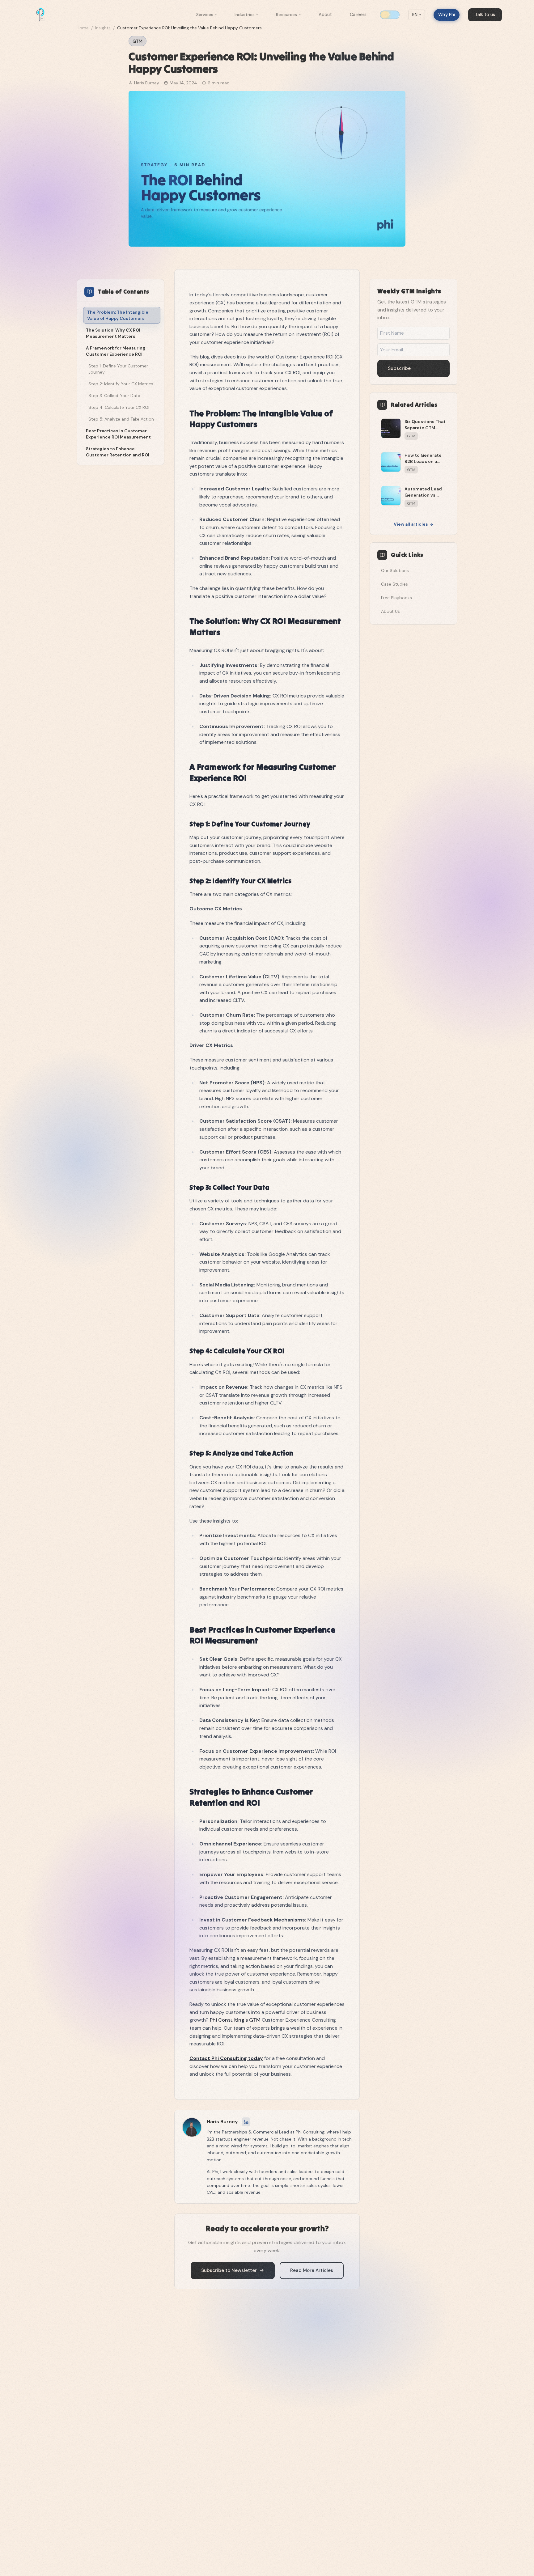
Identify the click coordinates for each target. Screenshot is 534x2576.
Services (205, 15)
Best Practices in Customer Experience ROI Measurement (118, 434)
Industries (245, 15)
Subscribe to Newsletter (229, 2270)
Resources (286, 15)
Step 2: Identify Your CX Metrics (121, 384)
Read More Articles (312, 2270)
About (325, 15)
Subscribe (399, 368)
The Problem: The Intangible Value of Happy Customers (118, 315)
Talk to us (485, 15)
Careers (358, 15)
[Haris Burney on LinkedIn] (246, 2122)
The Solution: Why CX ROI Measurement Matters (113, 333)
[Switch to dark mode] (390, 15)
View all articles (411, 524)
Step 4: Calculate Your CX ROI (119, 407)
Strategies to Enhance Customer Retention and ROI (118, 452)
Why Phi (447, 15)
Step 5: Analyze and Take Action (121, 419)
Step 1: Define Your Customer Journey (118, 369)
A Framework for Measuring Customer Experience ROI (116, 351)
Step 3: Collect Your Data (114, 396)
